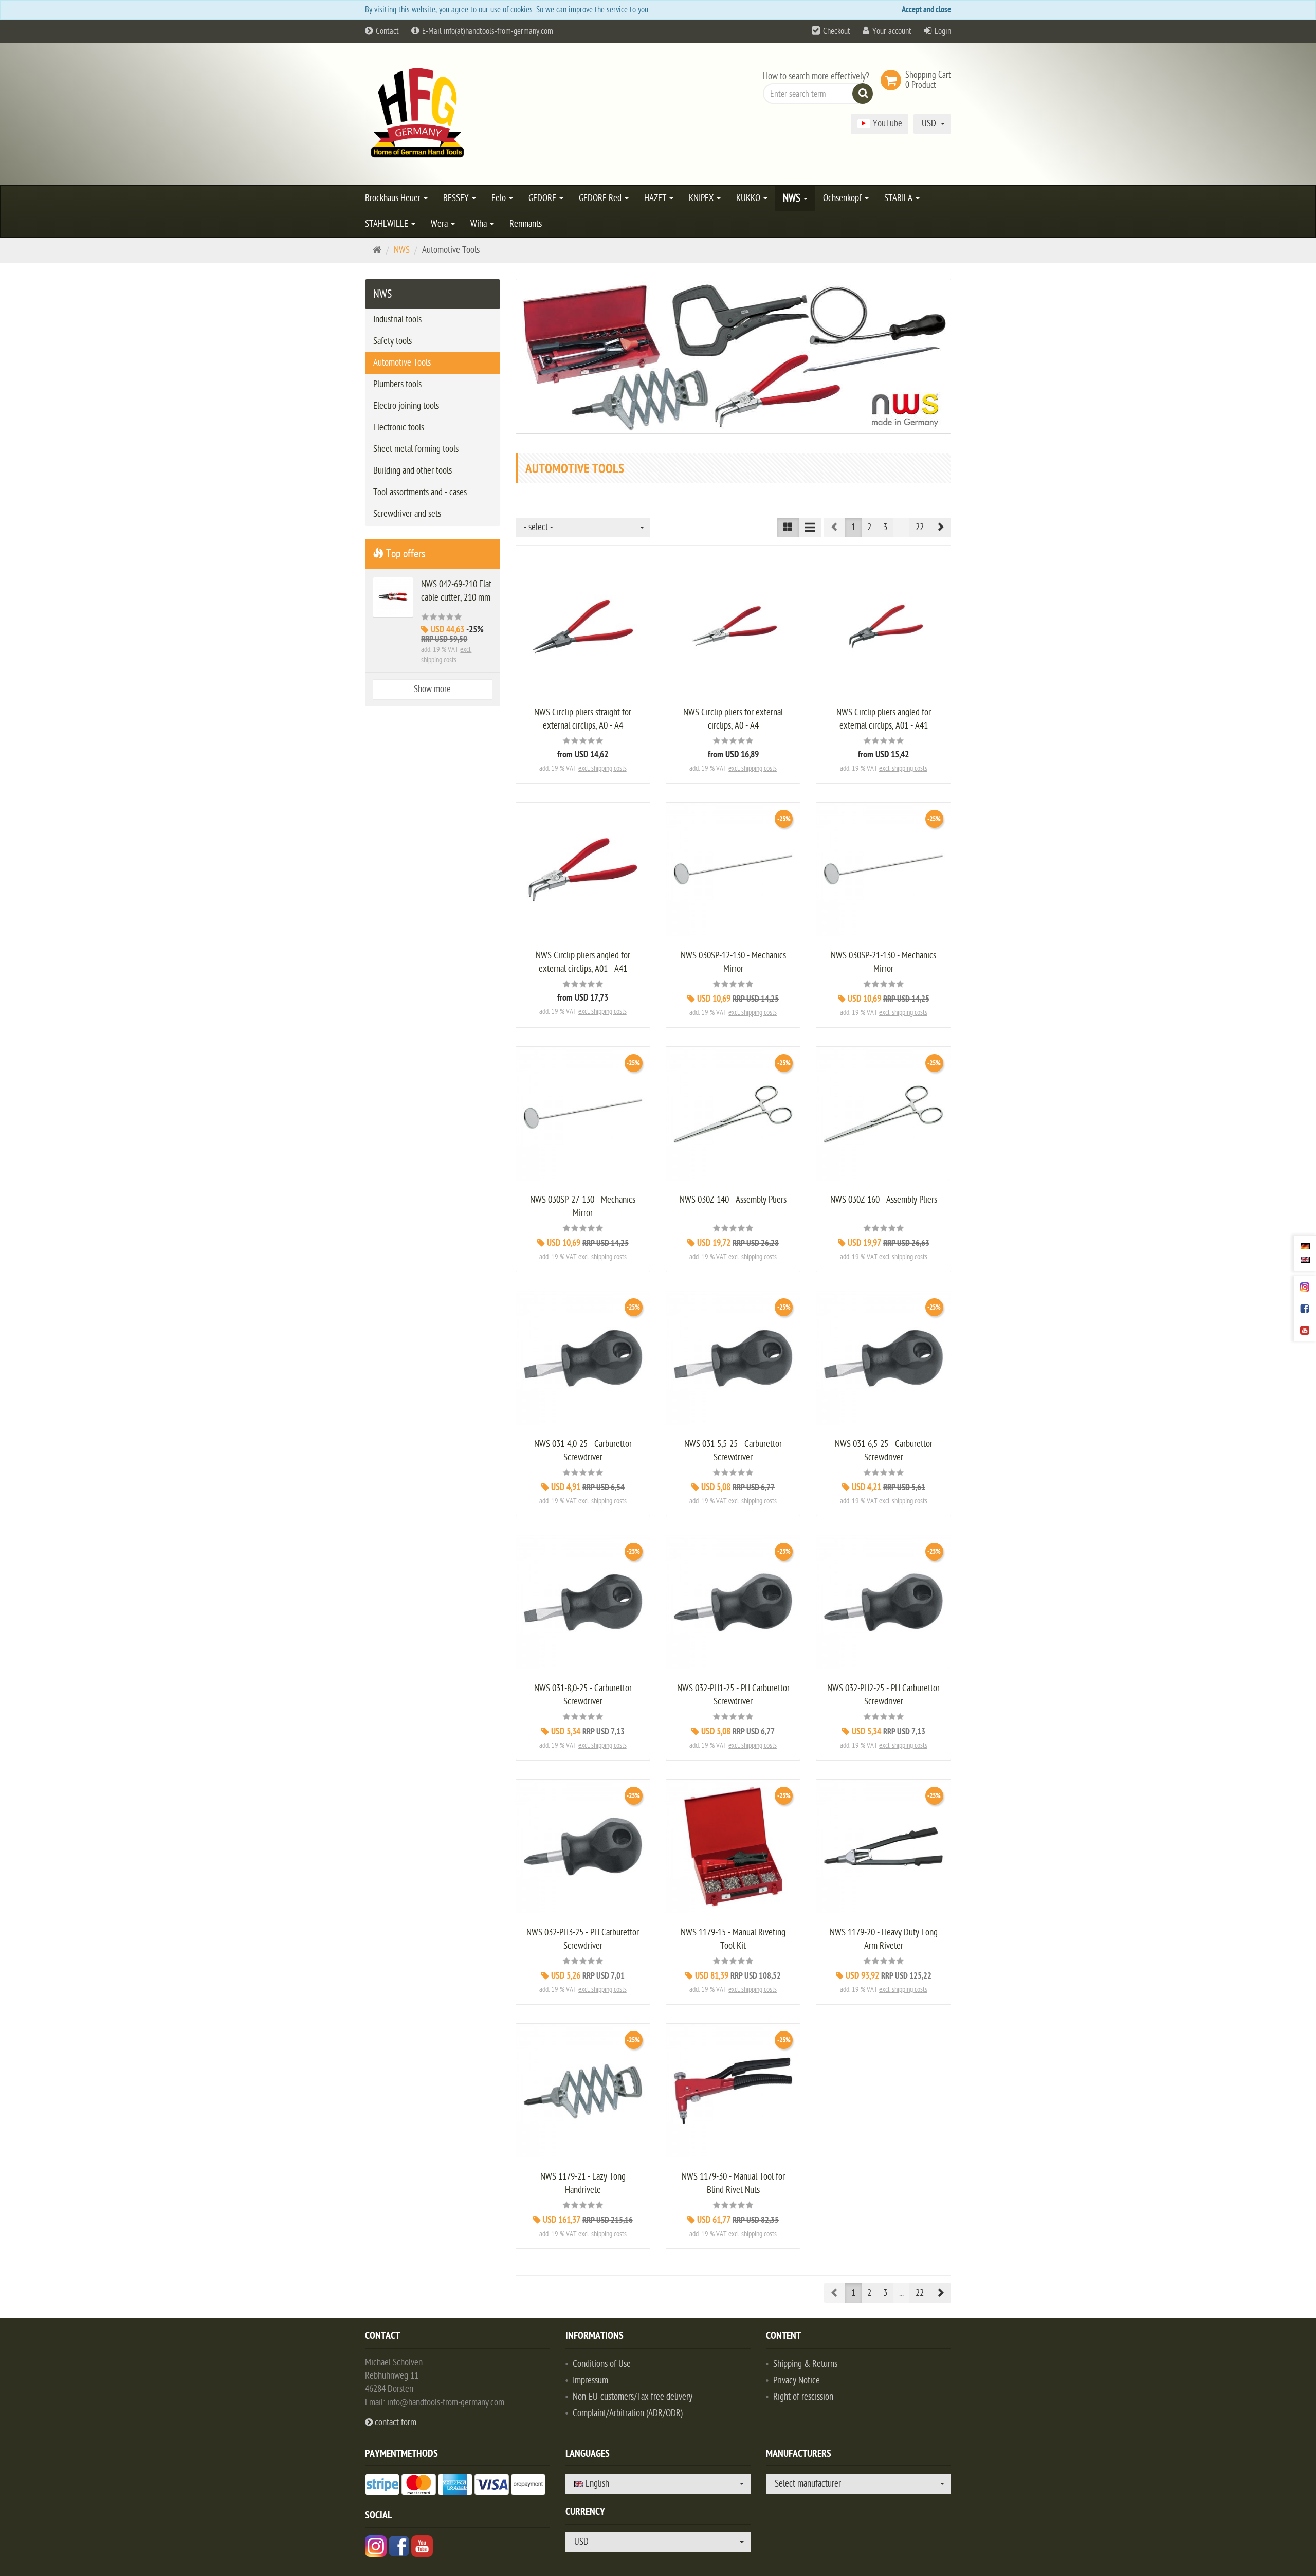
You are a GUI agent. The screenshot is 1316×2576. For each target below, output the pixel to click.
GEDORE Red (601, 198)
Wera (440, 224)
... (901, 527)
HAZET (656, 198)
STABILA (899, 198)
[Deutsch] (1305, 1246)
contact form (395, 2423)
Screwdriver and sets (407, 514)
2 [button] (869, 527)
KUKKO (749, 198)
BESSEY (457, 198)
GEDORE (543, 198)
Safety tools (392, 341)
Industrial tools (397, 320)
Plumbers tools (397, 384)
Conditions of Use (602, 2364)
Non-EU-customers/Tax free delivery (633, 2397)
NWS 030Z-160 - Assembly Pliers (884, 1200)
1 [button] (853, 527)
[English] (1305, 1259)
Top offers (404, 554)
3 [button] (885, 527)
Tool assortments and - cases (420, 492)
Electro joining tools (406, 406)
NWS (793, 198)
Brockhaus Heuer (394, 198)
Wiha (480, 224)
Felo (500, 198)
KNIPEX (702, 198)
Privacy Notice (797, 2380)
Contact (386, 31)
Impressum (590, 2380)
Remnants (526, 224)
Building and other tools (413, 471)
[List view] (810, 528)
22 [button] (920, 527)
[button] (940, 528)
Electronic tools (399, 428)
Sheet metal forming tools (416, 449)
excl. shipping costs (602, 768)
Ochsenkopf (843, 198)
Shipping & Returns (805, 2364)
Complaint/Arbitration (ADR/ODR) (628, 2413)
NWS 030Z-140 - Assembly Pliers (733, 1200)
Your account (892, 31)
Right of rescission (803, 2397)
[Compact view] (788, 528)
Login (943, 31)
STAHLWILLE (388, 224)
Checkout (837, 31)
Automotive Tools (402, 363)
